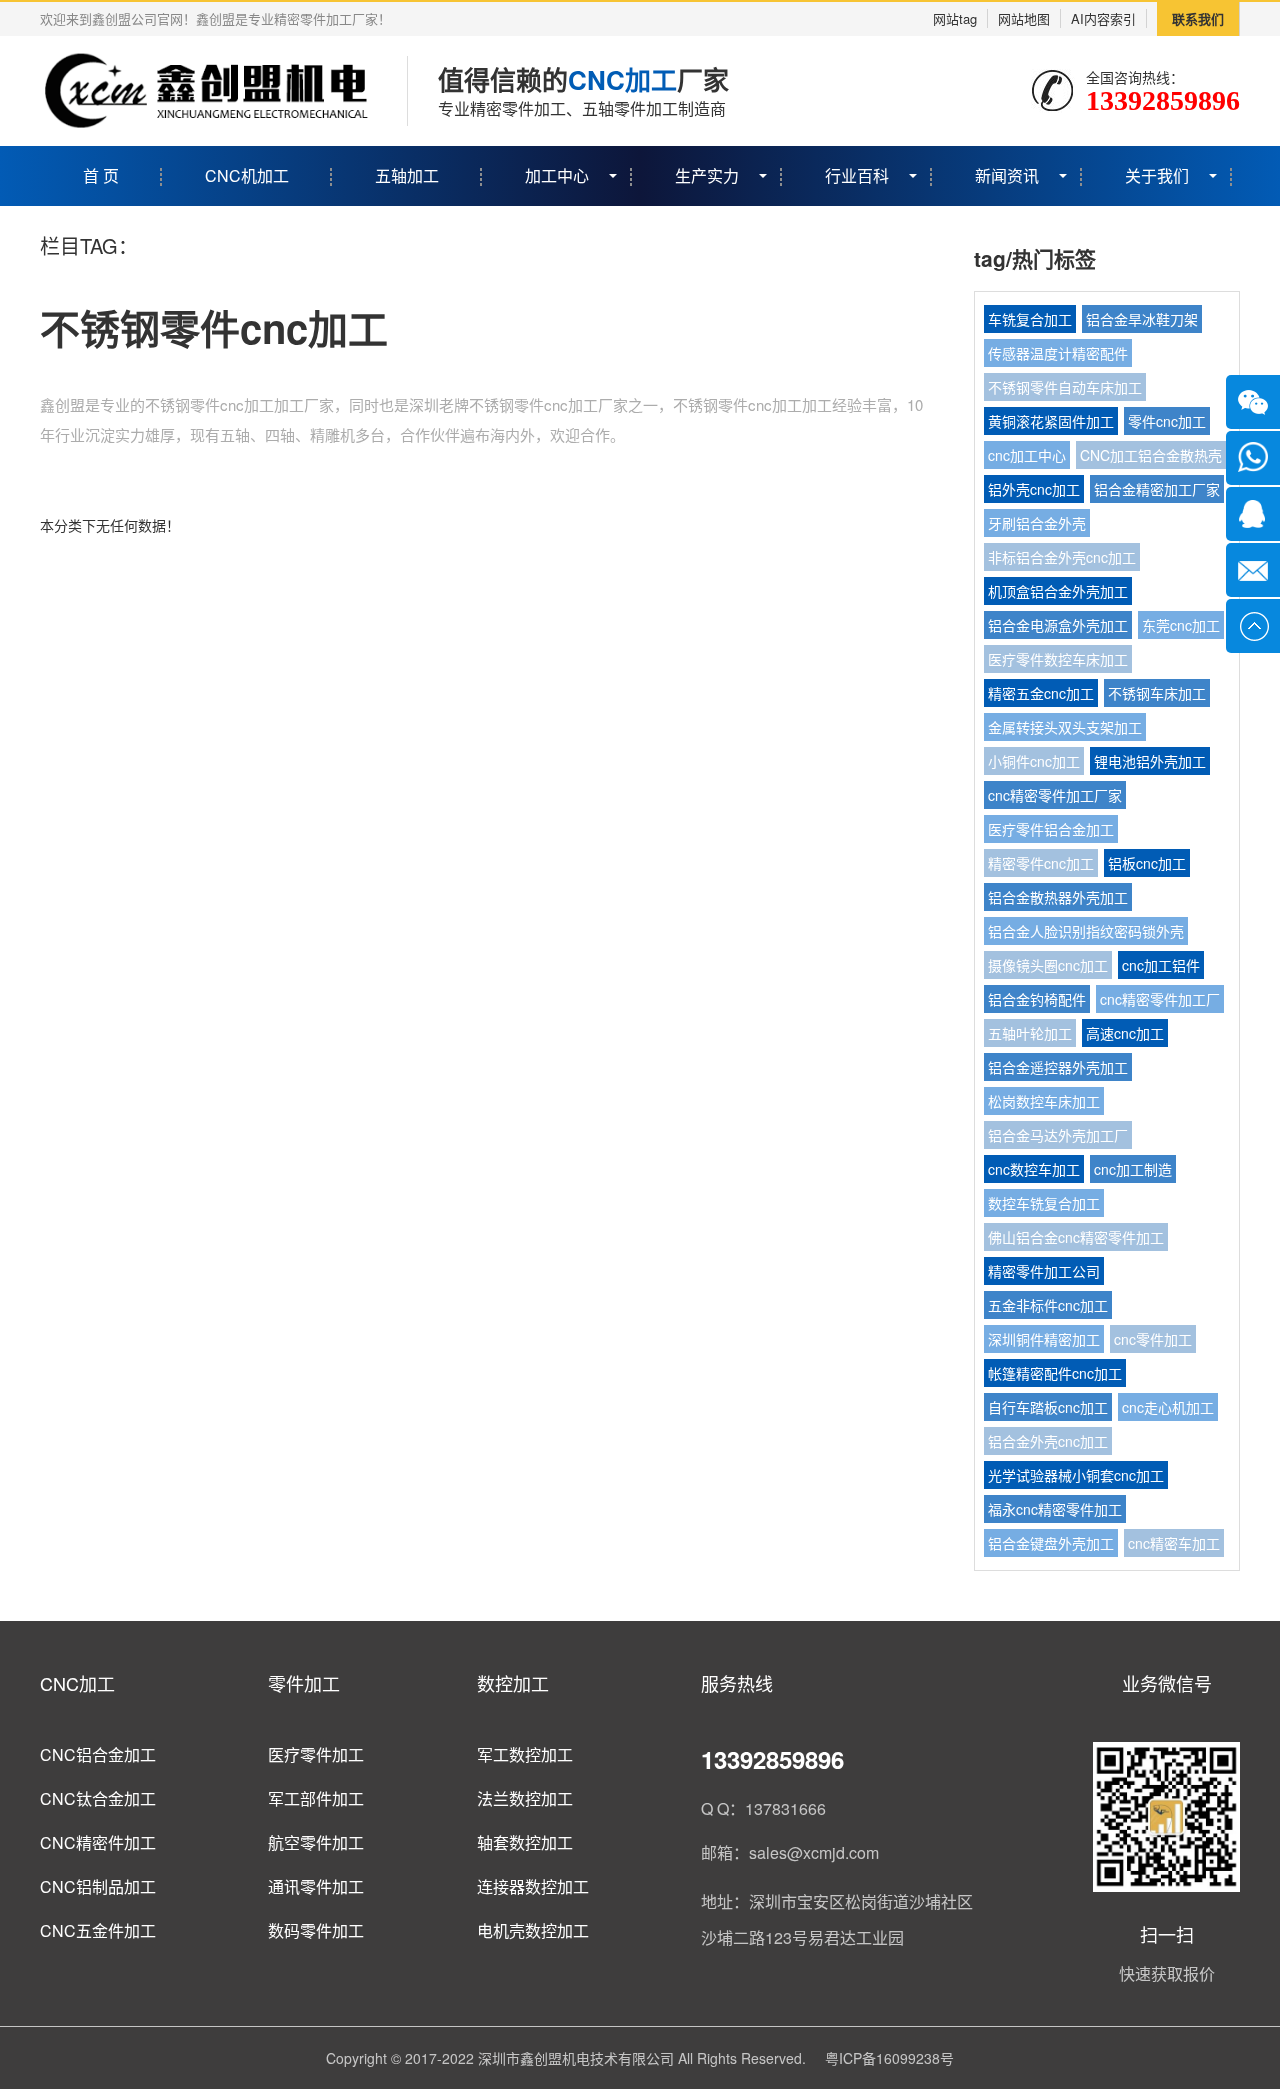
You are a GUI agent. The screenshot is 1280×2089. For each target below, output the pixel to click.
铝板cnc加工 (1147, 863)
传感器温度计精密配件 (1058, 353)
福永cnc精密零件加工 (1055, 1509)
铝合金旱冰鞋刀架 (1142, 319)
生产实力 (707, 175)
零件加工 (304, 1683)
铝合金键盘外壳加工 (1051, 1543)
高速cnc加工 (1125, 1033)
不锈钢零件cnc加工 (214, 327)
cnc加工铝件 (1161, 965)
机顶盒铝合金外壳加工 (1058, 591)
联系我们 (1198, 18)
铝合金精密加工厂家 (1157, 489)
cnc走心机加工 (1168, 1407)
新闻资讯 (1007, 175)
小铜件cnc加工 (1034, 761)
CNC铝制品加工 (98, 1886)
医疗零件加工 (316, 1754)
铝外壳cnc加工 (1034, 489)
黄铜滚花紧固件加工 (1051, 421)
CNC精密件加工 (98, 1842)
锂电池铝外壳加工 (1150, 761)
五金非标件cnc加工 (1048, 1305)
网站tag (955, 18)
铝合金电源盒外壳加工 (1058, 625)
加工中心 (557, 175)
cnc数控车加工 (1034, 1169)
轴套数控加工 (525, 1842)
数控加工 (513, 1683)
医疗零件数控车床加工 (1058, 659)
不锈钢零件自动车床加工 (1065, 387)
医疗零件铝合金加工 (1051, 829)
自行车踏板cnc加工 (1048, 1407)
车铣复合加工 (1030, 319)
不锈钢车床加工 (1157, 693)
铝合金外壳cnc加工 (1048, 1441)
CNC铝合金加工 (98, 1754)
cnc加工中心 (1027, 455)
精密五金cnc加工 (1041, 693)
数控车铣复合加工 (1044, 1203)
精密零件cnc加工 (1041, 863)
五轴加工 (407, 175)
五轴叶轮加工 (1030, 1033)
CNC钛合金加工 (98, 1798)
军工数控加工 (525, 1754)
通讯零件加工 (316, 1886)
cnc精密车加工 (1174, 1543)
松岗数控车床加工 (1044, 1101)
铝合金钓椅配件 (1037, 999)
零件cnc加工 (1167, 421)
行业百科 (857, 175)
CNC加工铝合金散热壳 (1151, 455)
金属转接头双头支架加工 (1065, 727)
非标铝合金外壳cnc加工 (1062, 557)
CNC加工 (77, 1683)
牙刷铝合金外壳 (1037, 523)
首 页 (101, 175)
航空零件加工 (316, 1842)
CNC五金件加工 (98, 1930)
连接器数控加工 (533, 1886)
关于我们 (1157, 175)
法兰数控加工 (525, 1798)
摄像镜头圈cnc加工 (1048, 965)
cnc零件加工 (1153, 1339)
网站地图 (1024, 18)
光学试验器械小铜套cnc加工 (1076, 1475)
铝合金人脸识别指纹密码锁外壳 (1086, 931)
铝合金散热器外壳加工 (1058, 897)
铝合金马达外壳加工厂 (1058, 1135)
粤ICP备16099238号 (889, 2058)
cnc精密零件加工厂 (1160, 999)
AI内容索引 (1103, 18)
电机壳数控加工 (533, 1930)
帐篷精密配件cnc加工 (1055, 1373)
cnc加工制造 (1133, 1169)
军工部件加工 (316, 1798)
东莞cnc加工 (1181, 625)
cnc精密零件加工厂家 (1055, 795)
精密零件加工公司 (1044, 1271)
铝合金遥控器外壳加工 (1058, 1067)
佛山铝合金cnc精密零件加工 (1076, 1237)
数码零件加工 (316, 1930)
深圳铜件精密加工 (1044, 1339)
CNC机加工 (247, 175)
